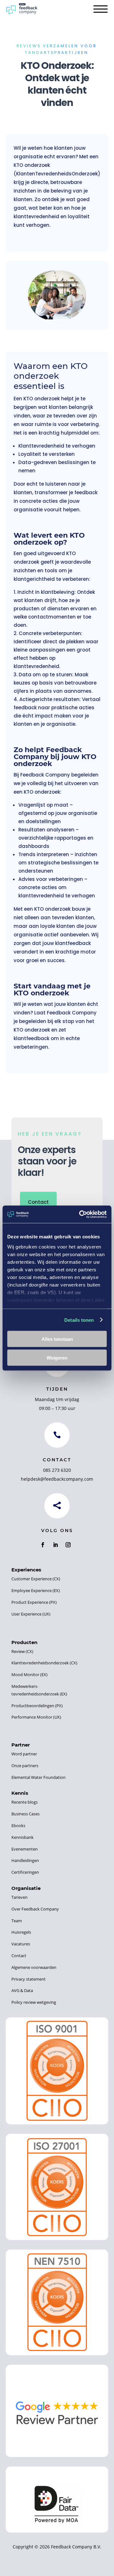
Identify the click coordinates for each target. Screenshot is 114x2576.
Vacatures (21, 1944)
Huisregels (21, 1932)
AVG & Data (22, 1990)
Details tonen (79, 1320)
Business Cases (25, 1814)
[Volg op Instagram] (68, 1545)
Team (17, 1921)
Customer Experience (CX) (36, 1579)
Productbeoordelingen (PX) (37, 1706)
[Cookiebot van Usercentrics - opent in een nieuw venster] (80, 1214)
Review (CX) (22, 1651)
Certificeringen (25, 1872)
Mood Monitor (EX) (29, 1675)
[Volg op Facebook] (43, 1545)
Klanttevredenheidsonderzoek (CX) (44, 1663)
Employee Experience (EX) (36, 1590)
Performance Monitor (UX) (36, 1717)
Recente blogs (25, 1802)
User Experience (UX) (31, 1614)
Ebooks (18, 1825)
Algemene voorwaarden (34, 1967)
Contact (38, 1202)
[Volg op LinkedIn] (55, 1545)
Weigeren (57, 1357)
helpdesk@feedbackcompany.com (57, 1479)
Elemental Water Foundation (38, 1777)
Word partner (24, 1754)
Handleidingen (25, 1860)
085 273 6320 (57, 1470)
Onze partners (25, 1766)
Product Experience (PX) (34, 1602)
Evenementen (25, 1849)
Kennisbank (22, 1837)
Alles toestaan (57, 1339)
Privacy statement (28, 1979)
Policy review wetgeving (34, 2002)
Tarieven (19, 1897)
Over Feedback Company (35, 1909)
